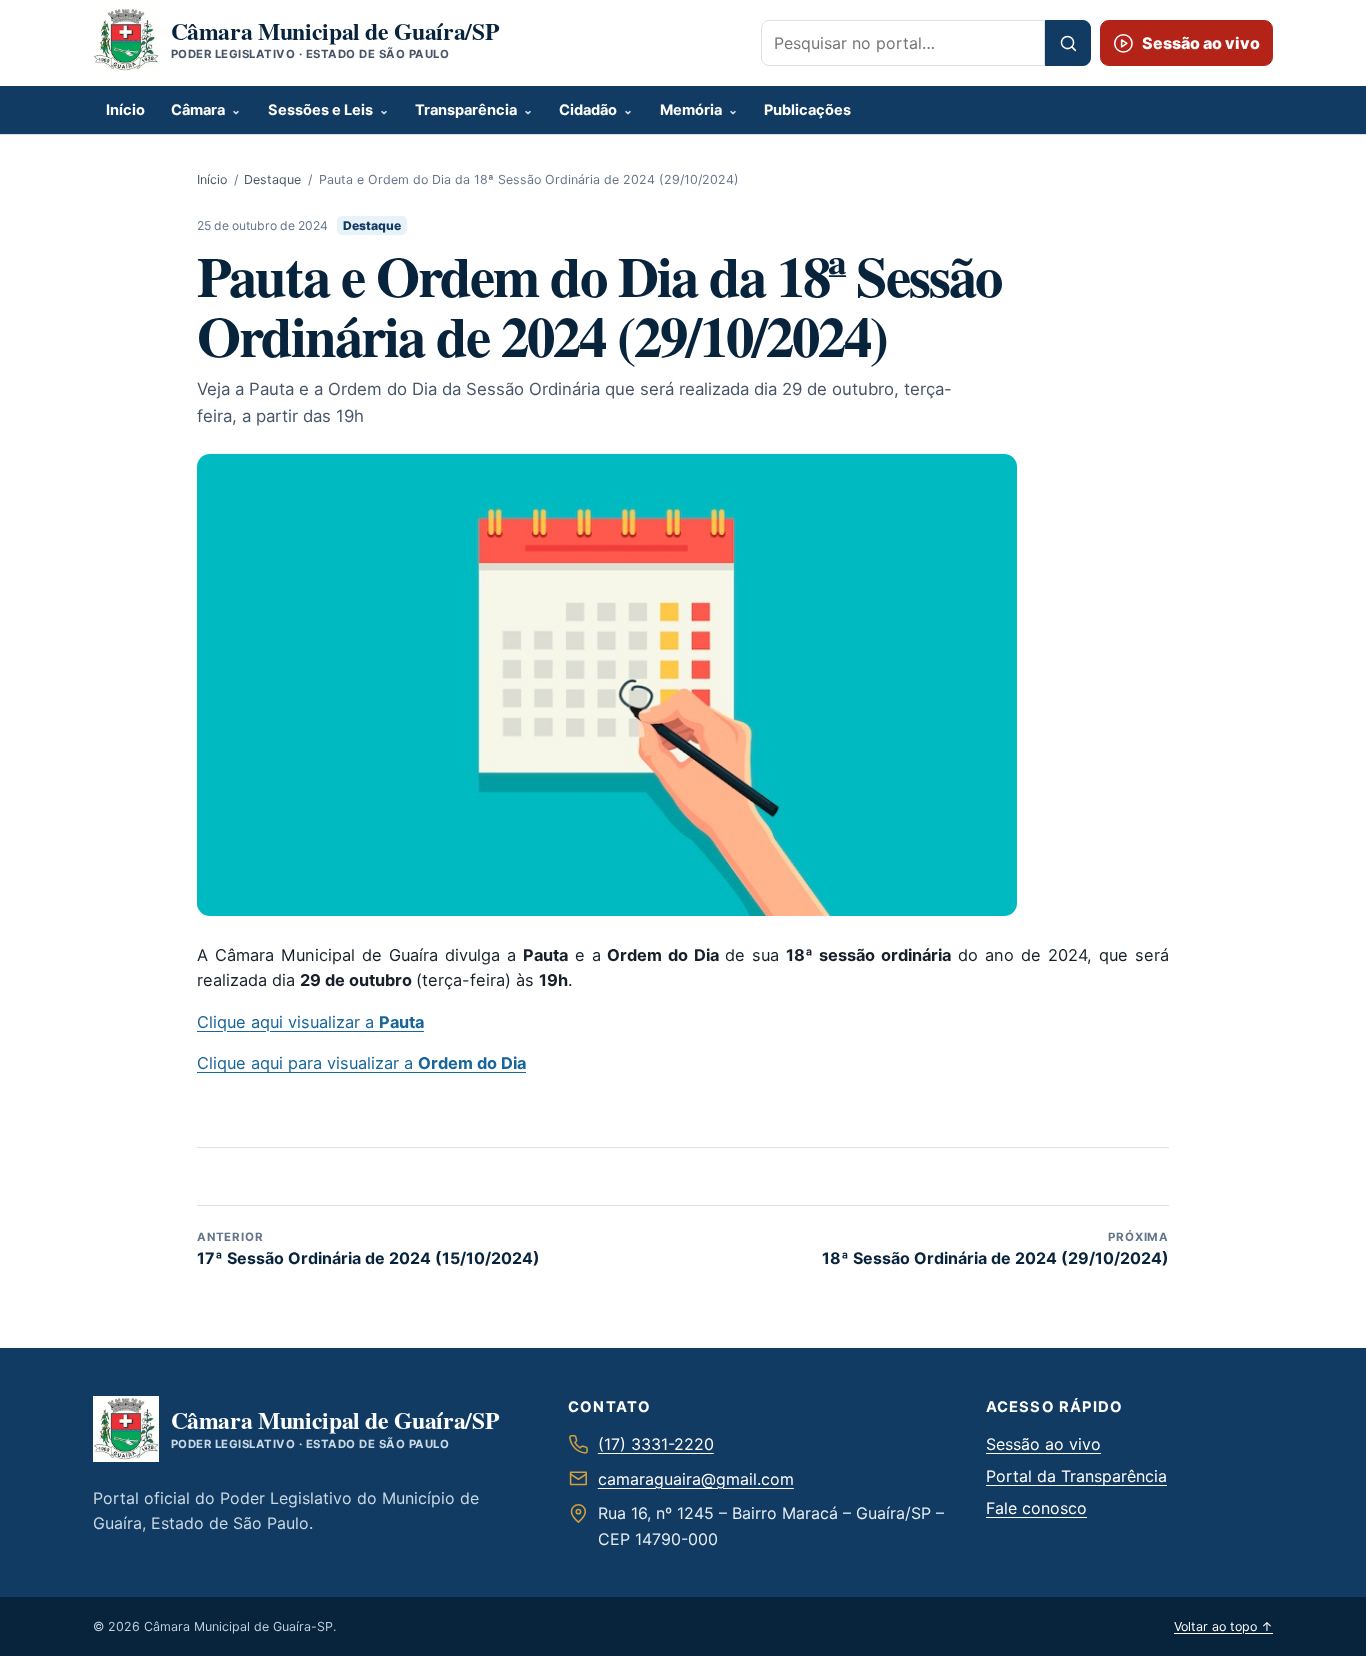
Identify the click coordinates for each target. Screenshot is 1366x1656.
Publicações (807, 110)
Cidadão (588, 110)
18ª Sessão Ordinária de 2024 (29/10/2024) (995, 1249)
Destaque (272, 179)
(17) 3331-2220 (656, 1444)
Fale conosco (1036, 1508)
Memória (691, 110)
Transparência (466, 110)
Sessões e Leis (320, 110)
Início (125, 110)
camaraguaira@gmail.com (696, 1479)
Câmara (198, 110)
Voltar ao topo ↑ (1223, 1626)
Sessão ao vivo (1043, 1444)
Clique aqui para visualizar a (361, 1063)
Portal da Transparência (1076, 1476)
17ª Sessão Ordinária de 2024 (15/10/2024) (368, 1249)
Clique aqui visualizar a (310, 1022)
